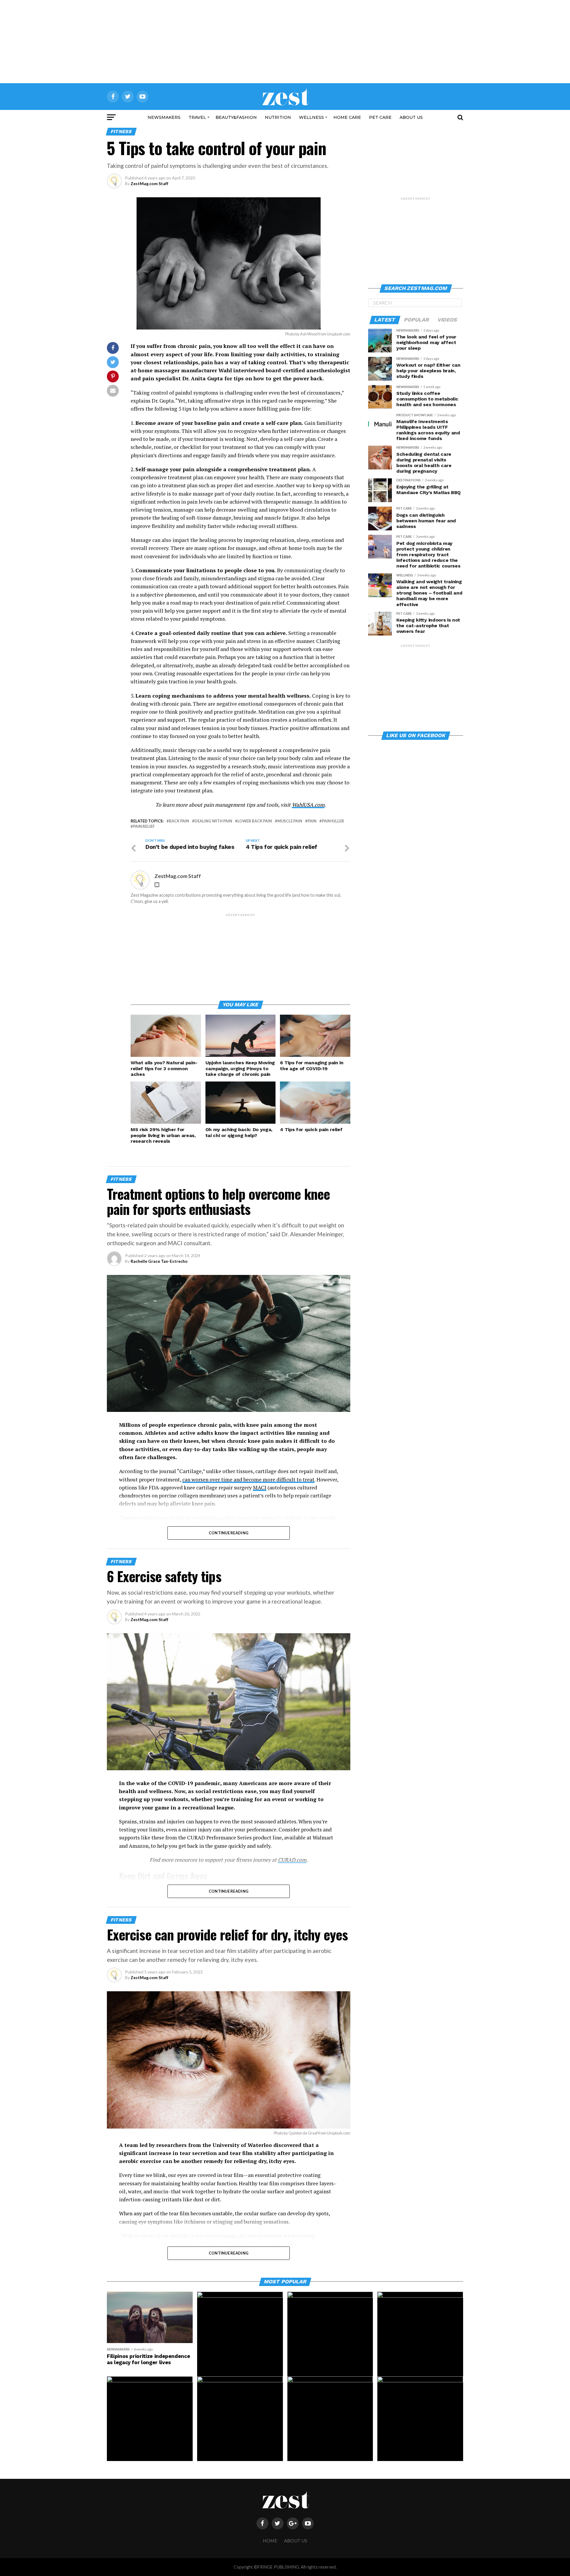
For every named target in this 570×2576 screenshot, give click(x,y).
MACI (260, 1488)
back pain (179, 821)
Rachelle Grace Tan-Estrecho (159, 1261)
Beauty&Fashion (236, 117)
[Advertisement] (285, 42)
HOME (270, 2541)
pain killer (333, 821)
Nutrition (278, 117)
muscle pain (290, 821)
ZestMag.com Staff (149, 183)
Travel (197, 117)
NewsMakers (164, 117)
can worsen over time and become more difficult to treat (248, 1479)
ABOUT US (411, 117)
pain (312, 821)
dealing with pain (213, 821)
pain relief (144, 826)
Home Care (347, 117)
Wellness (311, 117)
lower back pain (255, 821)
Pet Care (380, 117)
